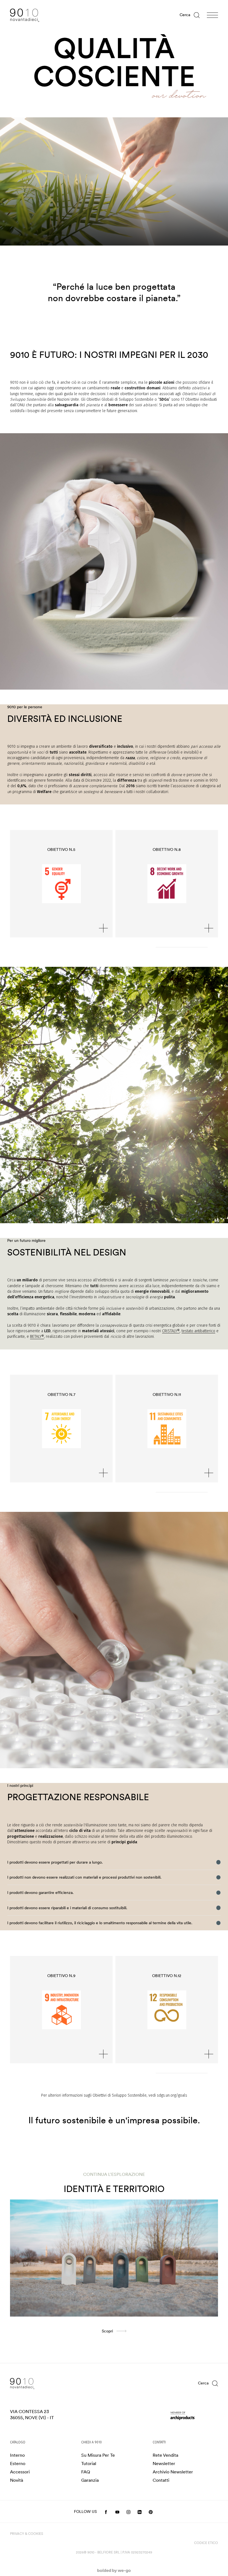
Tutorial (89, 2464)
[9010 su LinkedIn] (140, 2512)
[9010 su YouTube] (117, 2512)
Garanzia (90, 2480)
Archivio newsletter (173, 2472)
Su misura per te (98, 2455)
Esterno (18, 2464)
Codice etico (206, 2543)
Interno (17, 2455)
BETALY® (37, 1337)
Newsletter (164, 2464)
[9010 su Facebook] (106, 2512)
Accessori (20, 2472)
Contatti (161, 2480)
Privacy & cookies (27, 2534)
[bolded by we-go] (114, 2571)
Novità (17, 2480)
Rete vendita (165, 2455)
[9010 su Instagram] (129, 2512)
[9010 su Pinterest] (151, 2512)
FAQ (86, 2472)
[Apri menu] (212, 15)
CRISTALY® (171, 1331)
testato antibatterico (198, 1331)
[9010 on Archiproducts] (194, 2416)
